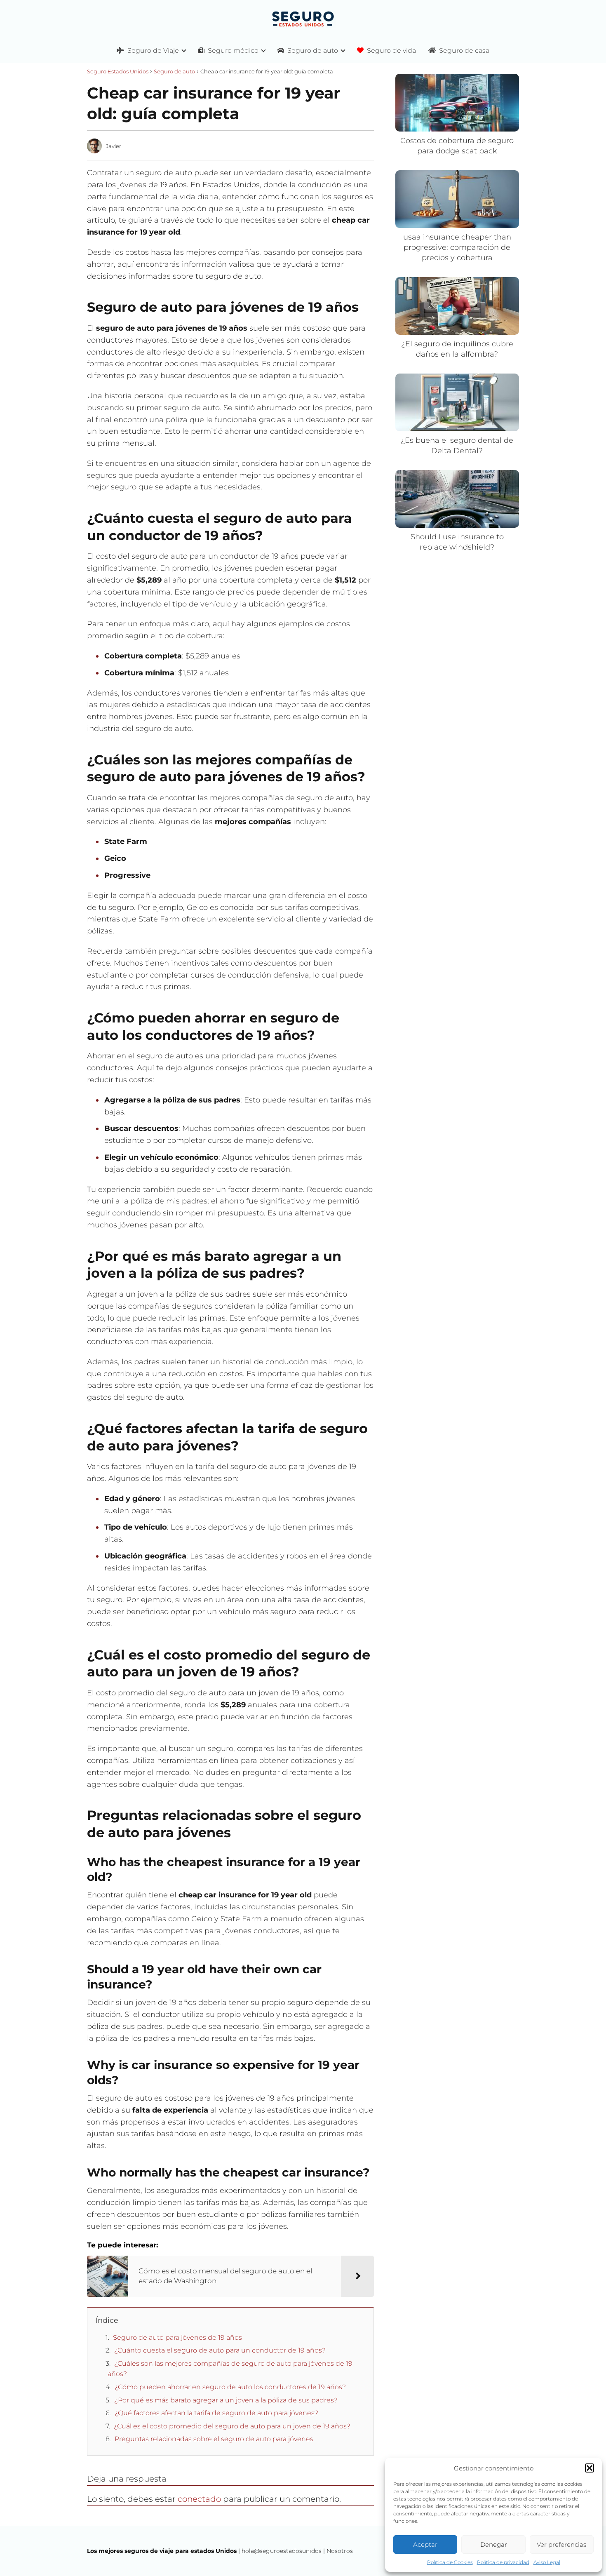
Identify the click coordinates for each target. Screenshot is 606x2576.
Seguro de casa (464, 51)
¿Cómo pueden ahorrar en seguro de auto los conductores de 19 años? (230, 2387)
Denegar (494, 2544)
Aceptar (425, 2544)
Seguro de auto (313, 51)
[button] (590, 2468)
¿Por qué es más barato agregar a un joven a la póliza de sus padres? (226, 2400)
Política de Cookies (450, 2562)
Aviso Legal (547, 2562)
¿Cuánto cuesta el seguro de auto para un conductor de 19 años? (220, 2350)
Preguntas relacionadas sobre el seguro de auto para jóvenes (214, 2439)
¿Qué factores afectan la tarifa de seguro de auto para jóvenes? (216, 2413)
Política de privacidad (503, 2562)
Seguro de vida (391, 51)
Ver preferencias (561, 2544)
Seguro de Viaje (153, 51)
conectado (199, 2499)
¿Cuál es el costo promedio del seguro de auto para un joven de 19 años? (232, 2426)
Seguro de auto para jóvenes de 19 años (177, 2337)
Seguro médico (233, 51)
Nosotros (340, 2551)
